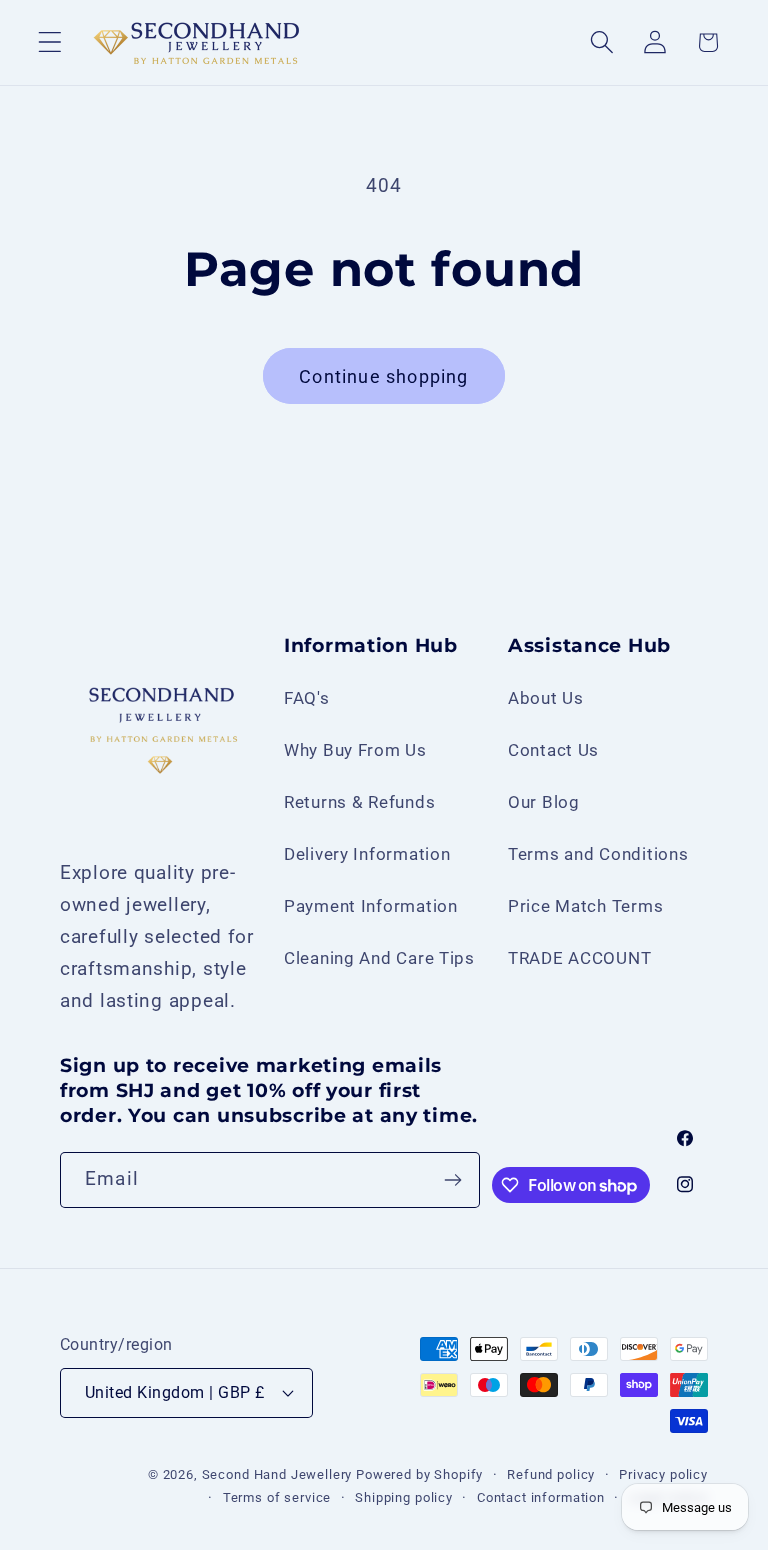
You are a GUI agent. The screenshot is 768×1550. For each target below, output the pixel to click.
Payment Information (371, 906)
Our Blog (544, 802)
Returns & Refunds (359, 802)
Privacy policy (663, 1474)
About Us (546, 698)
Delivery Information (367, 854)
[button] (50, 42)
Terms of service (277, 1497)
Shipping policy (404, 1497)
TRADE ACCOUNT (579, 958)
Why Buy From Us (355, 750)
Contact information (541, 1497)
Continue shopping (383, 376)
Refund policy (551, 1474)
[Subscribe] (452, 1180)
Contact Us (553, 750)
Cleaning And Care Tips (379, 958)
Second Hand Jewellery (277, 1474)
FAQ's (307, 698)
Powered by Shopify (419, 1474)
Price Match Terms (585, 906)
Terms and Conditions (598, 854)
